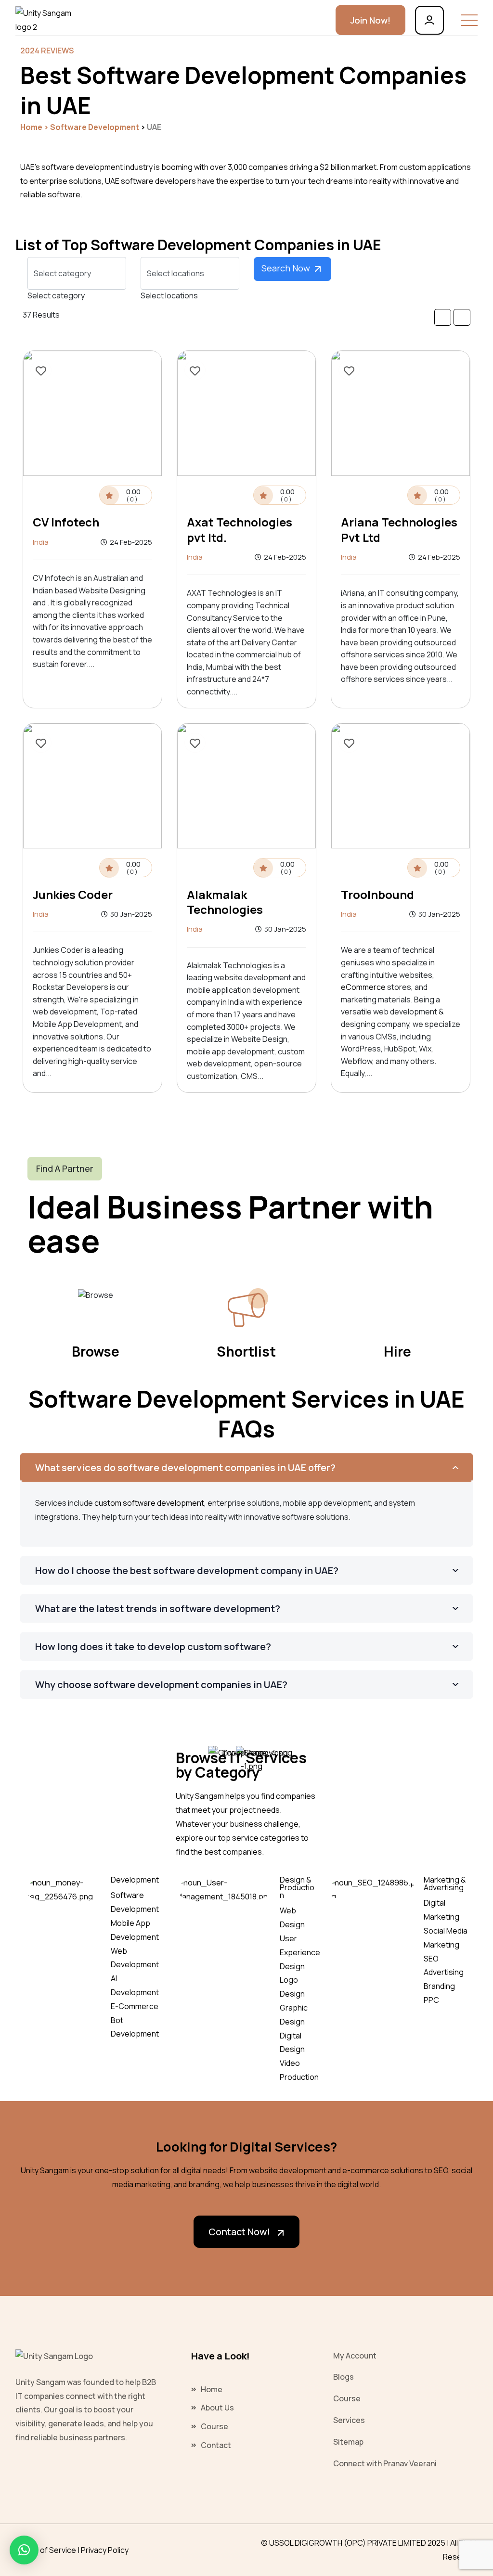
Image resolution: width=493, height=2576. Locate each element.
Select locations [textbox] (169, 295)
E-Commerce (135, 2006)
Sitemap (348, 2442)
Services (349, 2420)
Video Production (299, 2070)
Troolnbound (377, 894)
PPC (431, 2000)
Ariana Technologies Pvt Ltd (399, 529)
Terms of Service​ (46, 2550)
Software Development (135, 1902)
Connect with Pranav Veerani (385, 2463)
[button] (24, 2550)
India (41, 542)
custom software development (149, 1503)
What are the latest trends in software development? (158, 1608)
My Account (355, 2356)
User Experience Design (300, 1952)
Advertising (444, 1972)
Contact (216, 2445)
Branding (439, 1986)
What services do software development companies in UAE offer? (185, 1467)
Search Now (287, 268)
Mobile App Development (135, 1930)
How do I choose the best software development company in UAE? (187, 1570)
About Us (217, 2408)
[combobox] (56, 295)
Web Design (292, 1917)
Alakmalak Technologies (225, 902)
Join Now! (370, 20)
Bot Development (135, 2027)
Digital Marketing (441, 1910)
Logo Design (292, 1987)
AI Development (135, 1985)
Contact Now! (239, 2232)
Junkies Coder (73, 894)
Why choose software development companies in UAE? (161, 1685)
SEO (431, 1959)
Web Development (135, 1958)
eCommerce (363, 987)
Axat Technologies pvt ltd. (240, 529)
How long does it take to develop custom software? (153, 1647)
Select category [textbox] (56, 295)
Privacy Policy (105, 2550)
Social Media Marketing (446, 1938)
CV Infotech (66, 522)
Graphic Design (294, 2015)
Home (31, 127)
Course (214, 2426)
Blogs (344, 2377)
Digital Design (292, 2043)
